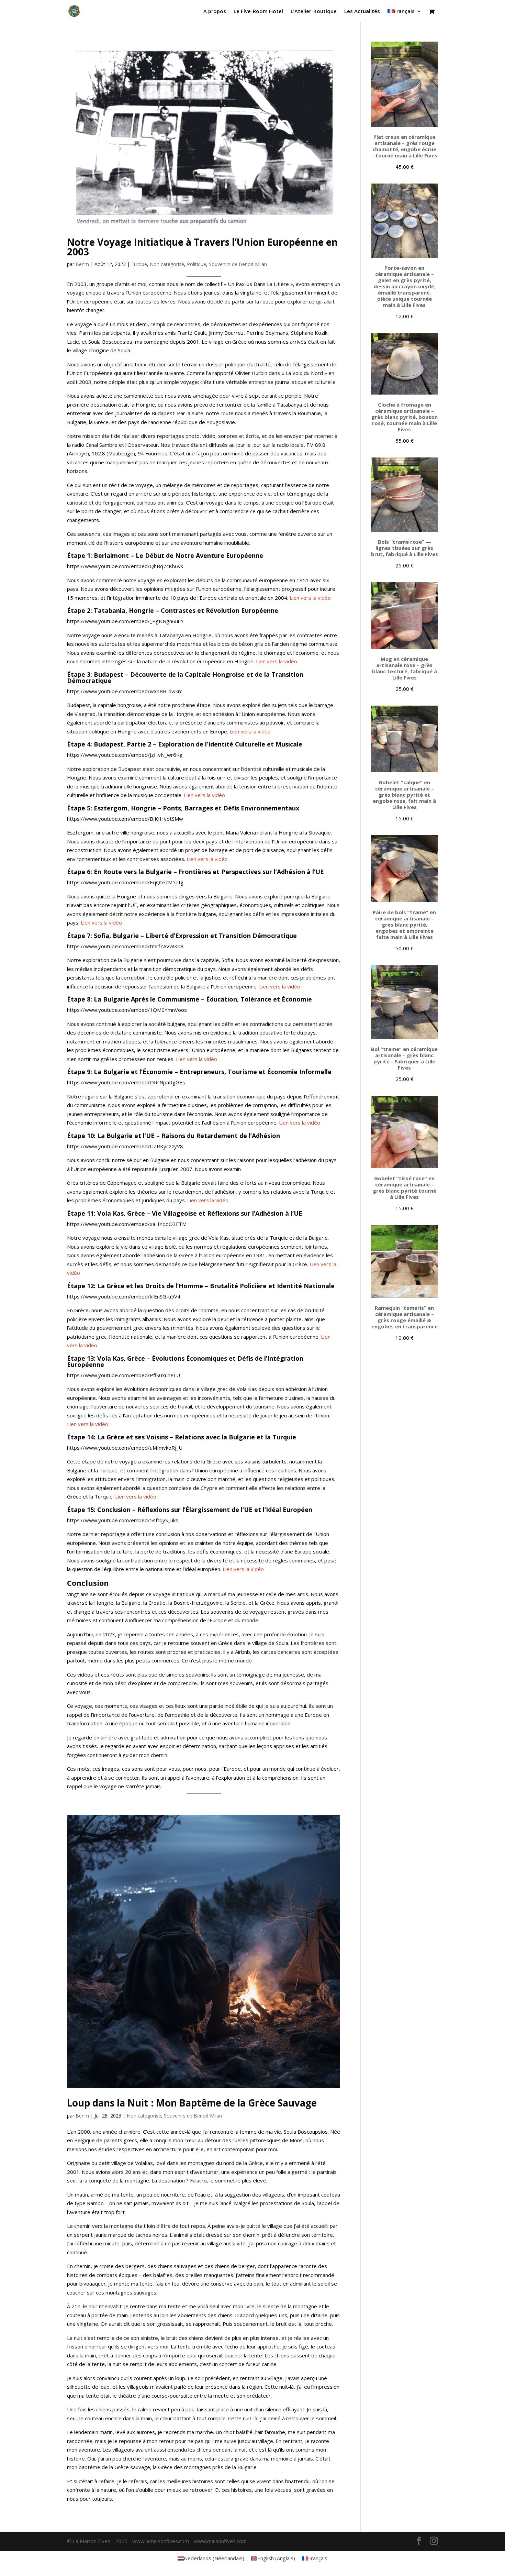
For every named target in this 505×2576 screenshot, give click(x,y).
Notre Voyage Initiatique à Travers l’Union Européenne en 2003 (202, 247)
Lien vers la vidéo (310, 598)
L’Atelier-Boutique (314, 12)
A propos (215, 12)
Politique (197, 264)
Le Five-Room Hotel (258, 12)
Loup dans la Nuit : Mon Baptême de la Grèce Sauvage (192, 2103)
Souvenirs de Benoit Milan (238, 264)
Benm (82, 264)
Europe (139, 264)
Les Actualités (362, 12)
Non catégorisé (167, 264)
